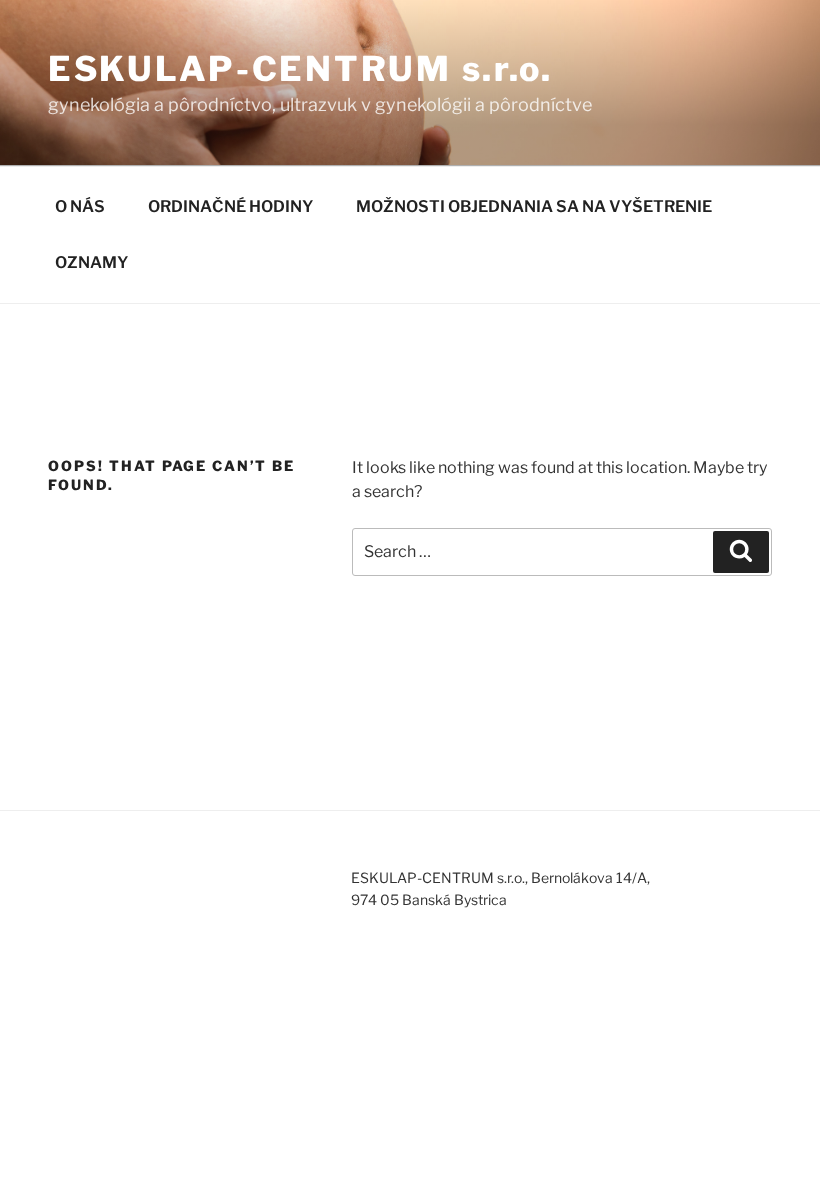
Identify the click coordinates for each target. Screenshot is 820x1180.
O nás (80, 206)
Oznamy (91, 262)
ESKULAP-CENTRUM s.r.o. (300, 68)
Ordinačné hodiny (230, 206)
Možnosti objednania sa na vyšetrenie (534, 206)
